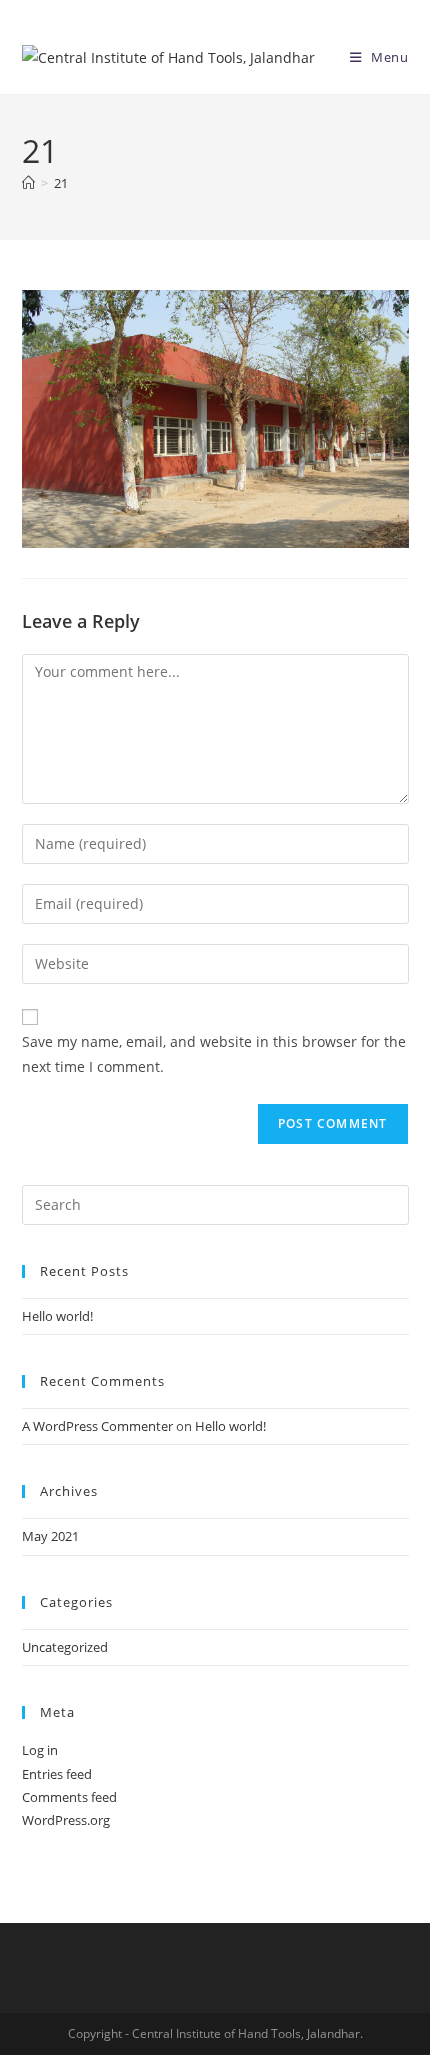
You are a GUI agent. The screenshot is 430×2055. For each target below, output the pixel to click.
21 (61, 183)
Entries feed (57, 1774)
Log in (40, 1750)
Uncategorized (65, 1647)
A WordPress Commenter (97, 1426)
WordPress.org (66, 1820)
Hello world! (57, 1316)
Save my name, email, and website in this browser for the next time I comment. (214, 1054)
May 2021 (50, 1536)
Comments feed (69, 1797)
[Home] (28, 183)
